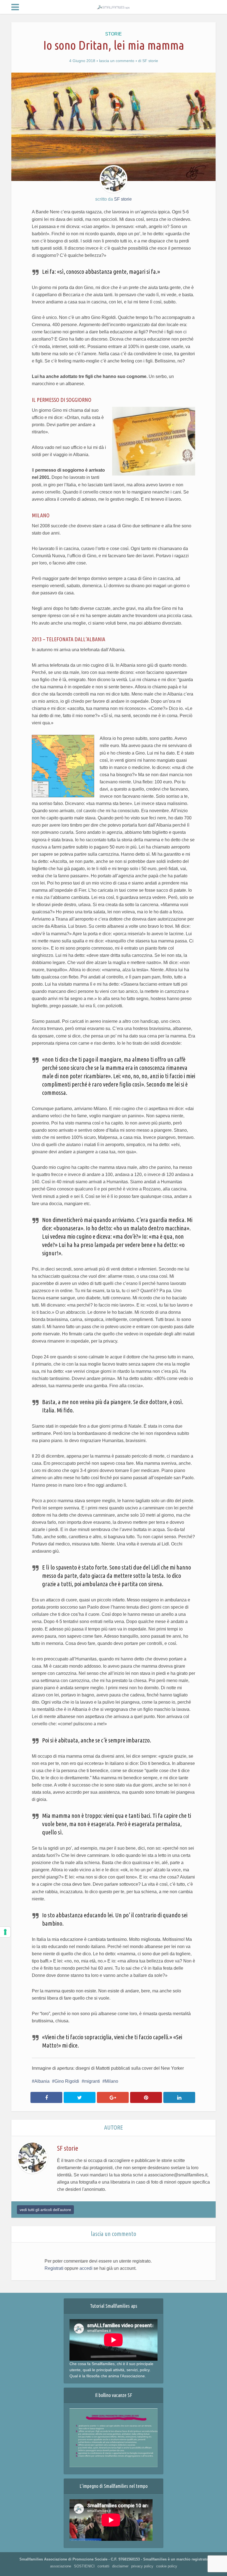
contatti (103, 2566)
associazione (61, 2566)
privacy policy (142, 2566)
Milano (112, 2081)
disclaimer (120, 2566)
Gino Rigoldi (67, 2081)
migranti (92, 2081)
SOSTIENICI (84, 2566)
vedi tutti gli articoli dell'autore (45, 2210)
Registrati (54, 2268)
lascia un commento (117, 61)
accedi (86, 2268)
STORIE (114, 34)
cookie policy (167, 2566)
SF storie (150, 61)
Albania (42, 2081)
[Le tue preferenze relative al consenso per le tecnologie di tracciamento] (5, 1932)
